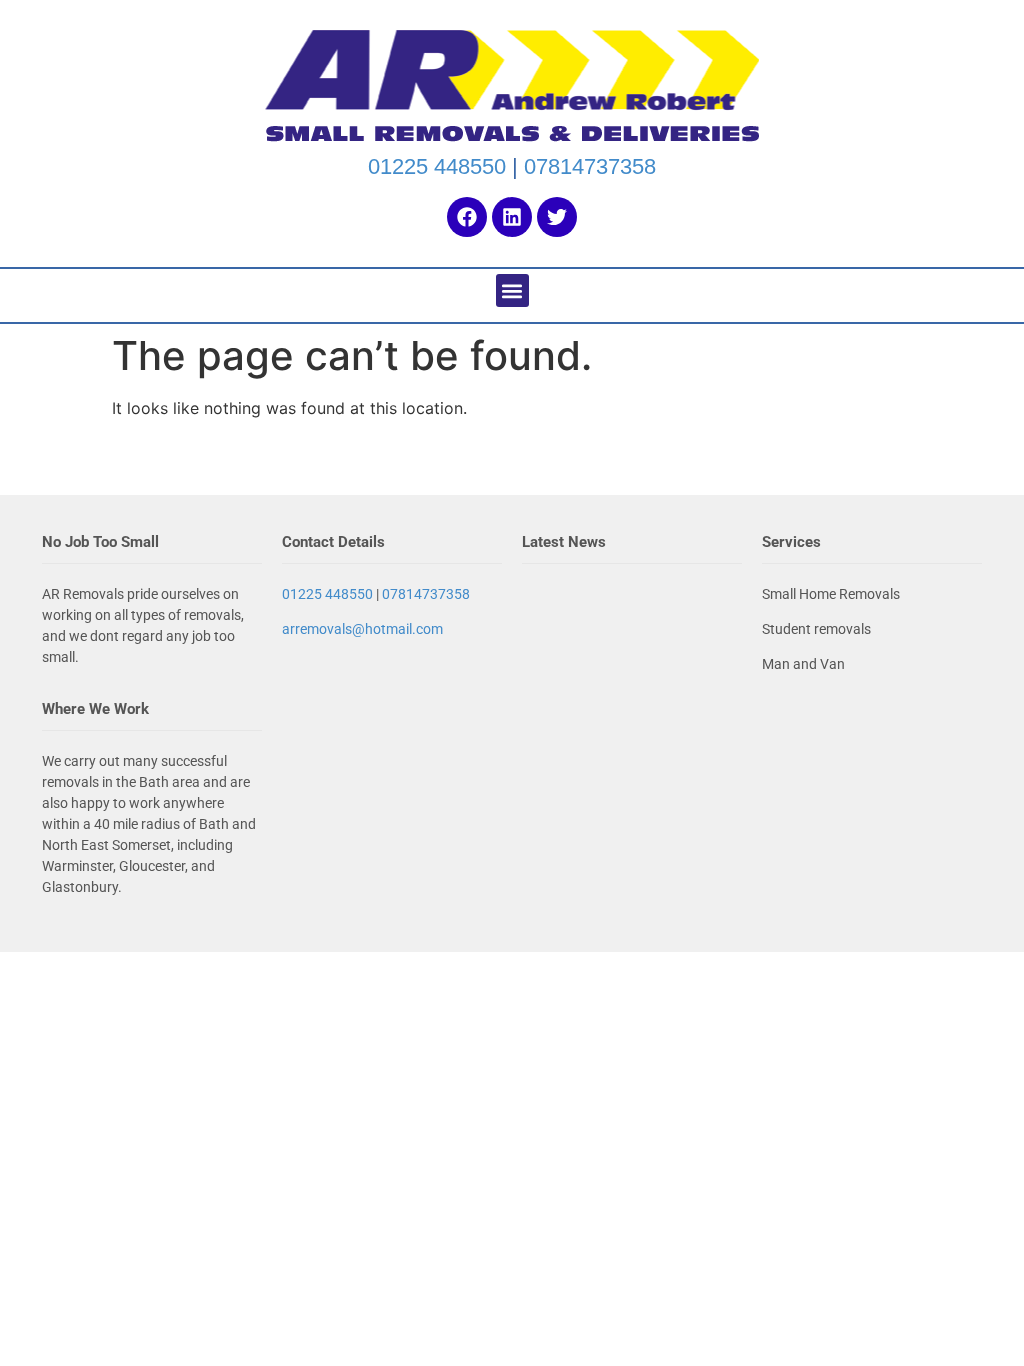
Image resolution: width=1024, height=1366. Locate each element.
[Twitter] (557, 217)
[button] (512, 290)
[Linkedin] (512, 217)
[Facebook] (467, 217)
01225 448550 (437, 166)
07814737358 (590, 166)
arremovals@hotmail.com (362, 629)
